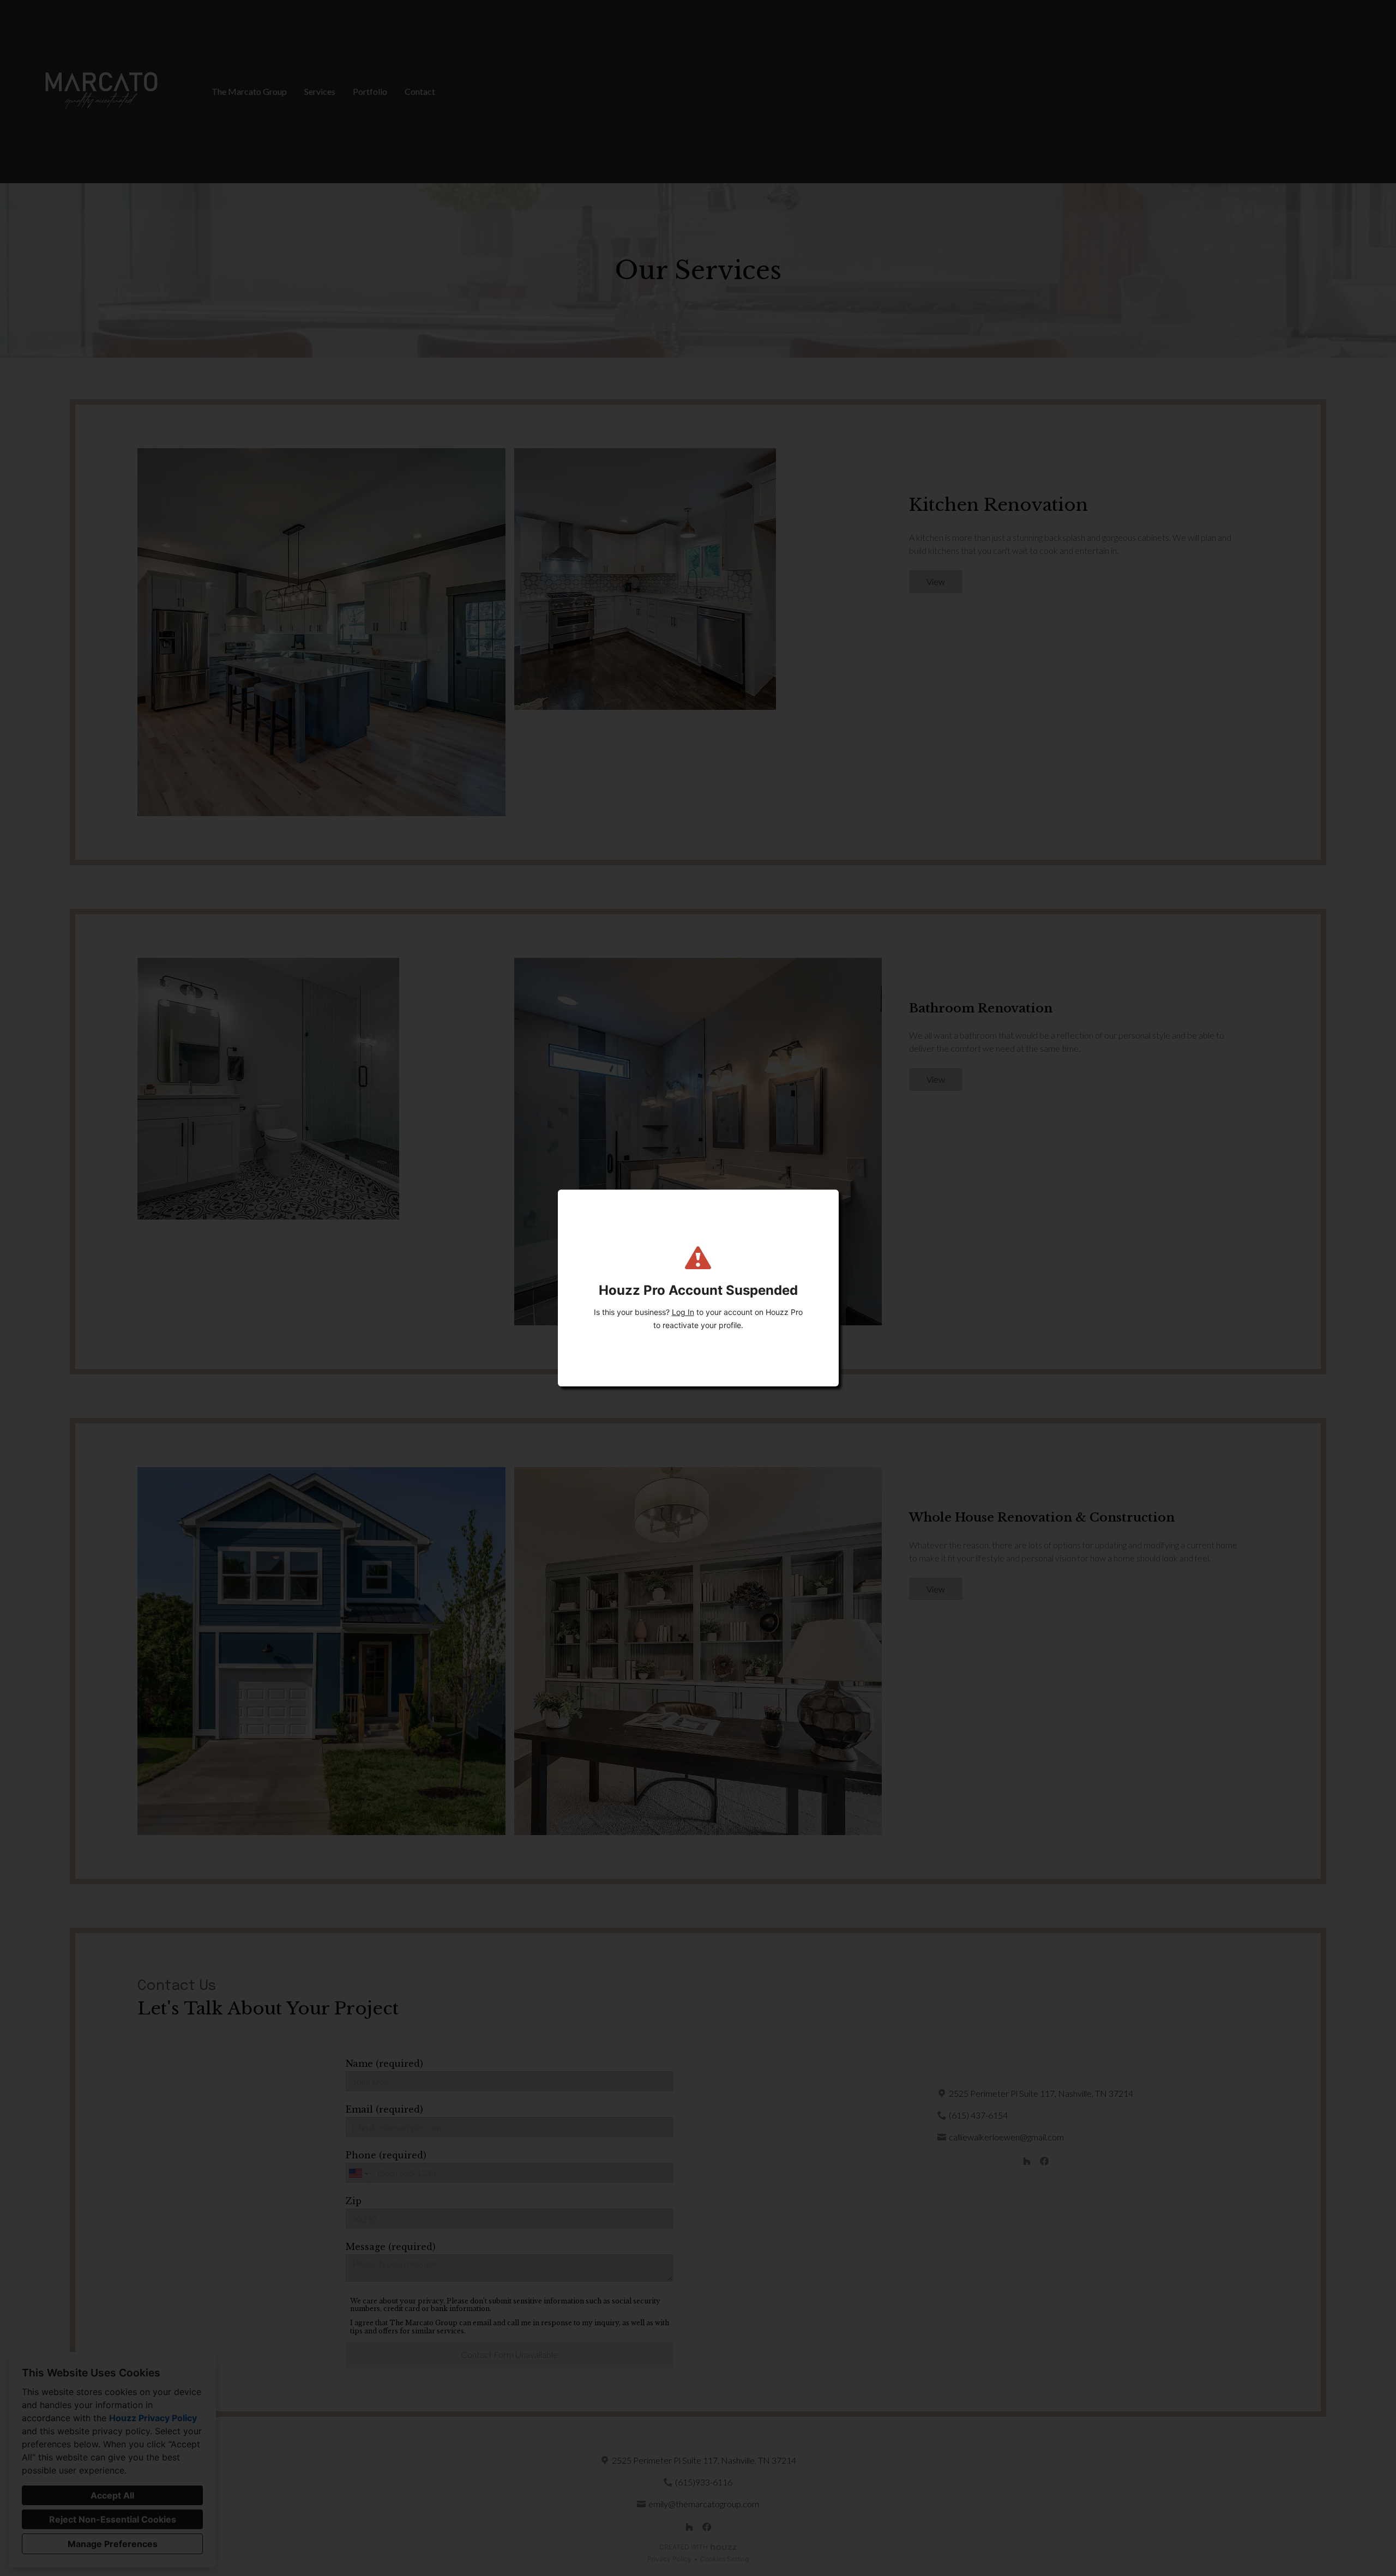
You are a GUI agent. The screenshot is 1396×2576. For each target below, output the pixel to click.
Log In (683, 1312)
